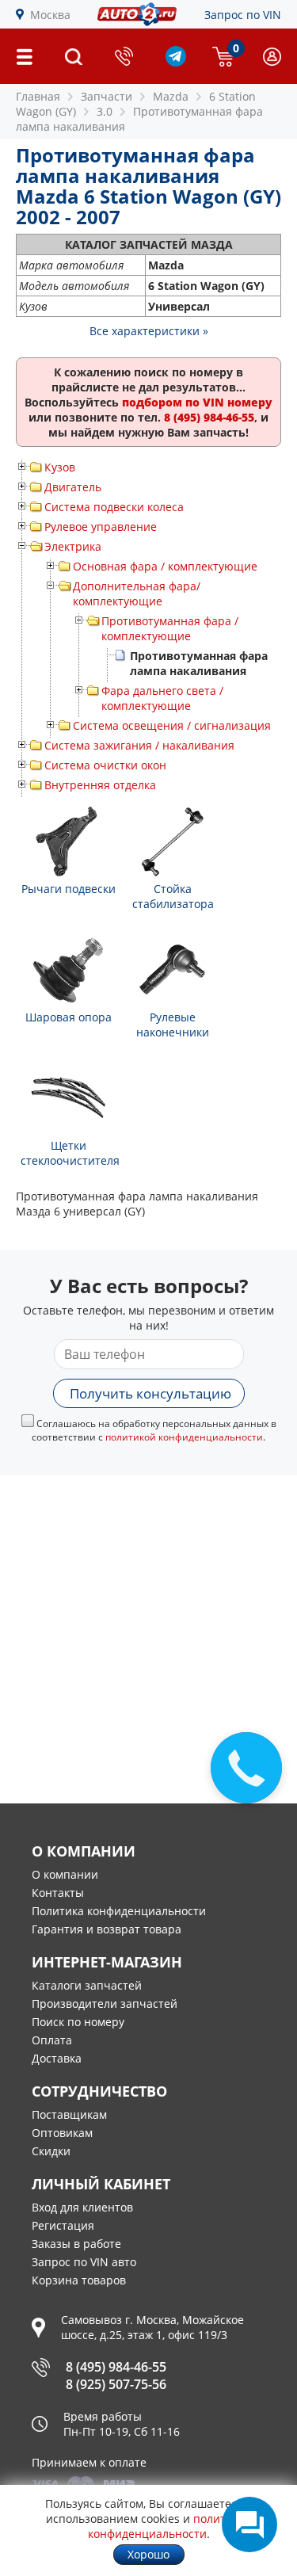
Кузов (60, 467)
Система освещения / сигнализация (172, 725)
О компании (65, 1874)
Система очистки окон (105, 765)
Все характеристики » (149, 331)
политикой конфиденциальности (184, 1437)
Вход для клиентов (82, 2207)
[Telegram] (176, 62)
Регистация (63, 2225)
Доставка (57, 2058)
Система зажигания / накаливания (139, 745)
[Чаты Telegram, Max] (249, 2524)
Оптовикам (62, 2133)
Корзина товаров (79, 2280)
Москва (50, 15)
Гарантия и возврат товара (107, 1929)
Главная (38, 96)
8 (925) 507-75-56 (116, 2384)
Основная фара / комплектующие (165, 566)
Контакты (58, 1893)
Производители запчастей (105, 2004)
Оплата (52, 2040)
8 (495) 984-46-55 (116, 2367)
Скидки (51, 2151)
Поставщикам (69, 2114)
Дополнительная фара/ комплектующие (137, 593)
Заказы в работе (76, 2244)
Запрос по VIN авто (84, 2262)
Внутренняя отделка (100, 785)
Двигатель (73, 487)
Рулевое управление (101, 527)
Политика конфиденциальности (119, 1911)
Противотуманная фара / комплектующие (170, 628)
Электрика (73, 546)
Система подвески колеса (114, 507)
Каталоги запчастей (87, 1985)
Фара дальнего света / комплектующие (162, 698)
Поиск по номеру (78, 2022)
